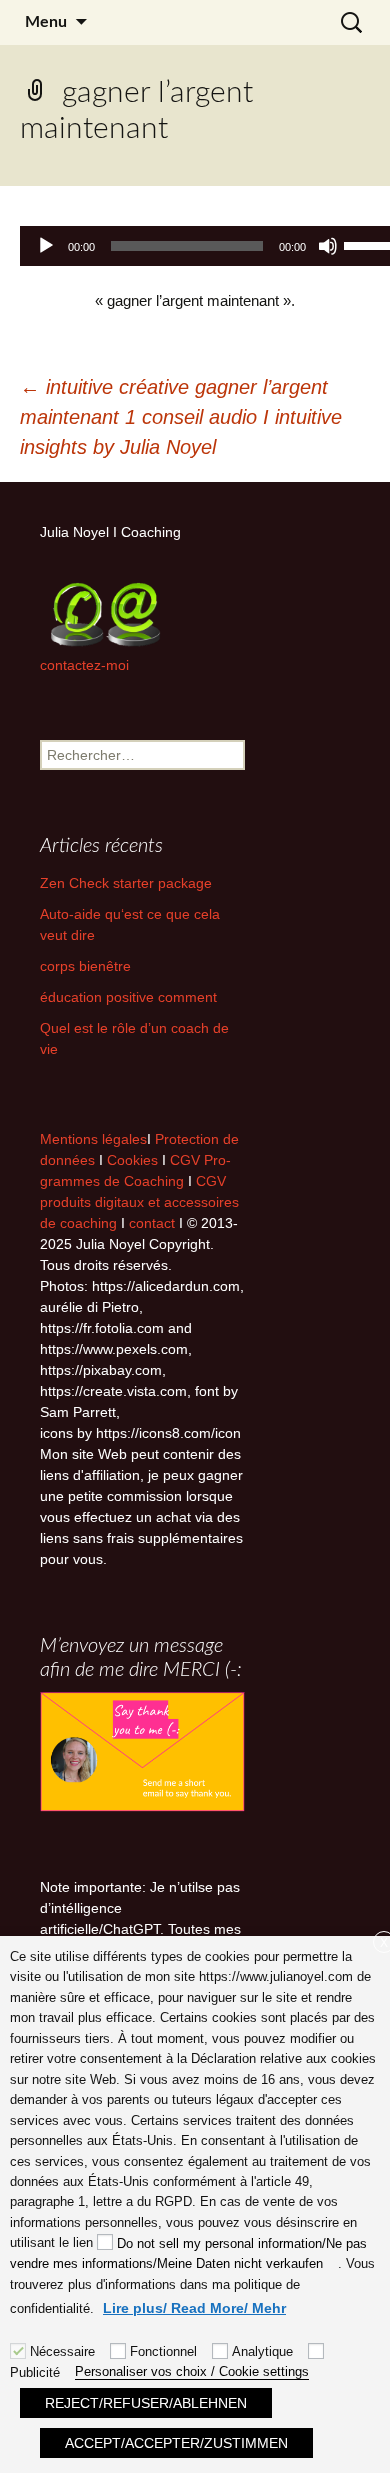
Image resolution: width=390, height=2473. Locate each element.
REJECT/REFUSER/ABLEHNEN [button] (146, 2403)
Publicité (35, 2372)
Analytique (262, 2351)
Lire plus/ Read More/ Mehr (194, 2308)
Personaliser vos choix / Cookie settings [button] (192, 2371)
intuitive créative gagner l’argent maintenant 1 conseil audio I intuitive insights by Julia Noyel (181, 417)
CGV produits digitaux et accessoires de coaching (139, 1202)
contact (152, 1223)
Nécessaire (62, 2351)
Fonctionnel (163, 2351)
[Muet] (328, 246)
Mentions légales (93, 1139)
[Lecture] (46, 246)
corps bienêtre (85, 966)
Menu (46, 22)
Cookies (134, 1160)
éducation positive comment (128, 997)
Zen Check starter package (126, 883)
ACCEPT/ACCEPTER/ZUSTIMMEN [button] (176, 2443)
